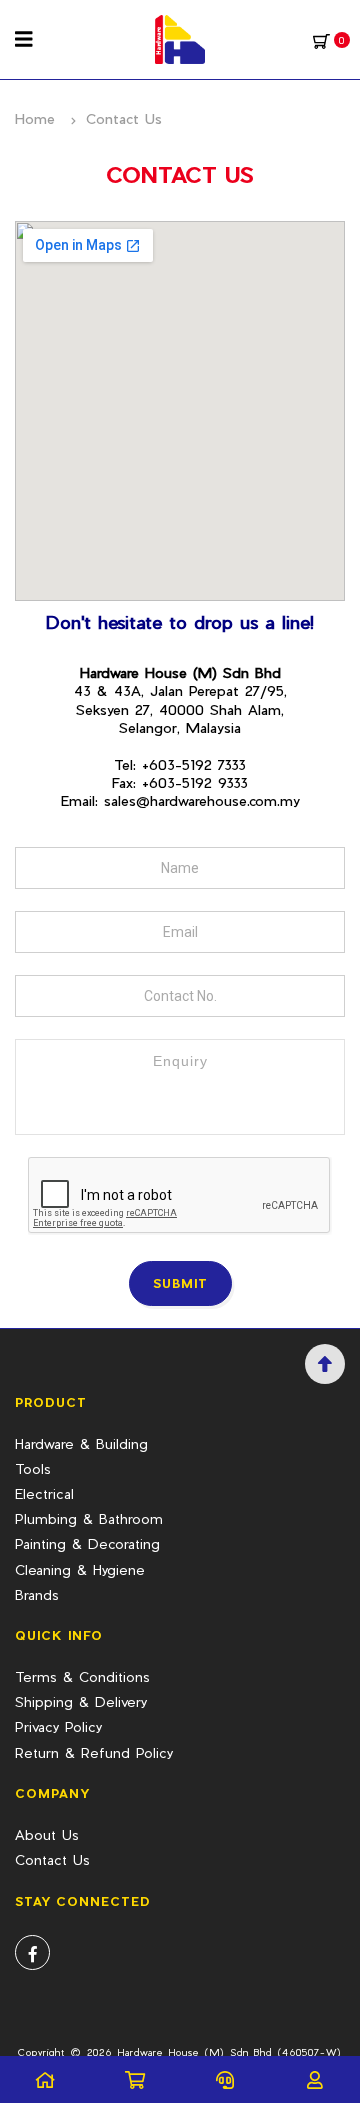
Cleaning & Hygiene (80, 1569)
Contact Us (52, 1859)
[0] (321, 40)
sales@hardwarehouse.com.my (202, 800)
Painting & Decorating (87, 1543)
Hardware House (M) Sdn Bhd (194, 2052)
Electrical (44, 1493)
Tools (33, 1468)
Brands (37, 1594)
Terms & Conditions (82, 1676)
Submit (180, 1283)
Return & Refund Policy (94, 1752)
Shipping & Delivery (81, 1701)
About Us (47, 1834)
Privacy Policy (58, 1726)
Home (35, 118)
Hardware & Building (81, 1443)
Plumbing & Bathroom (89, 1518)
